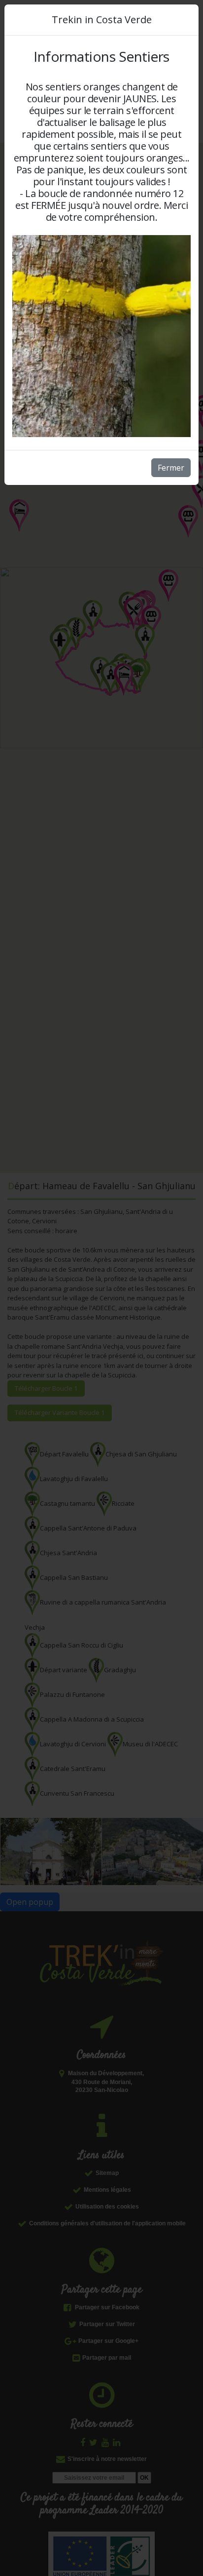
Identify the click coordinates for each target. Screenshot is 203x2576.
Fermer (171, 468)
